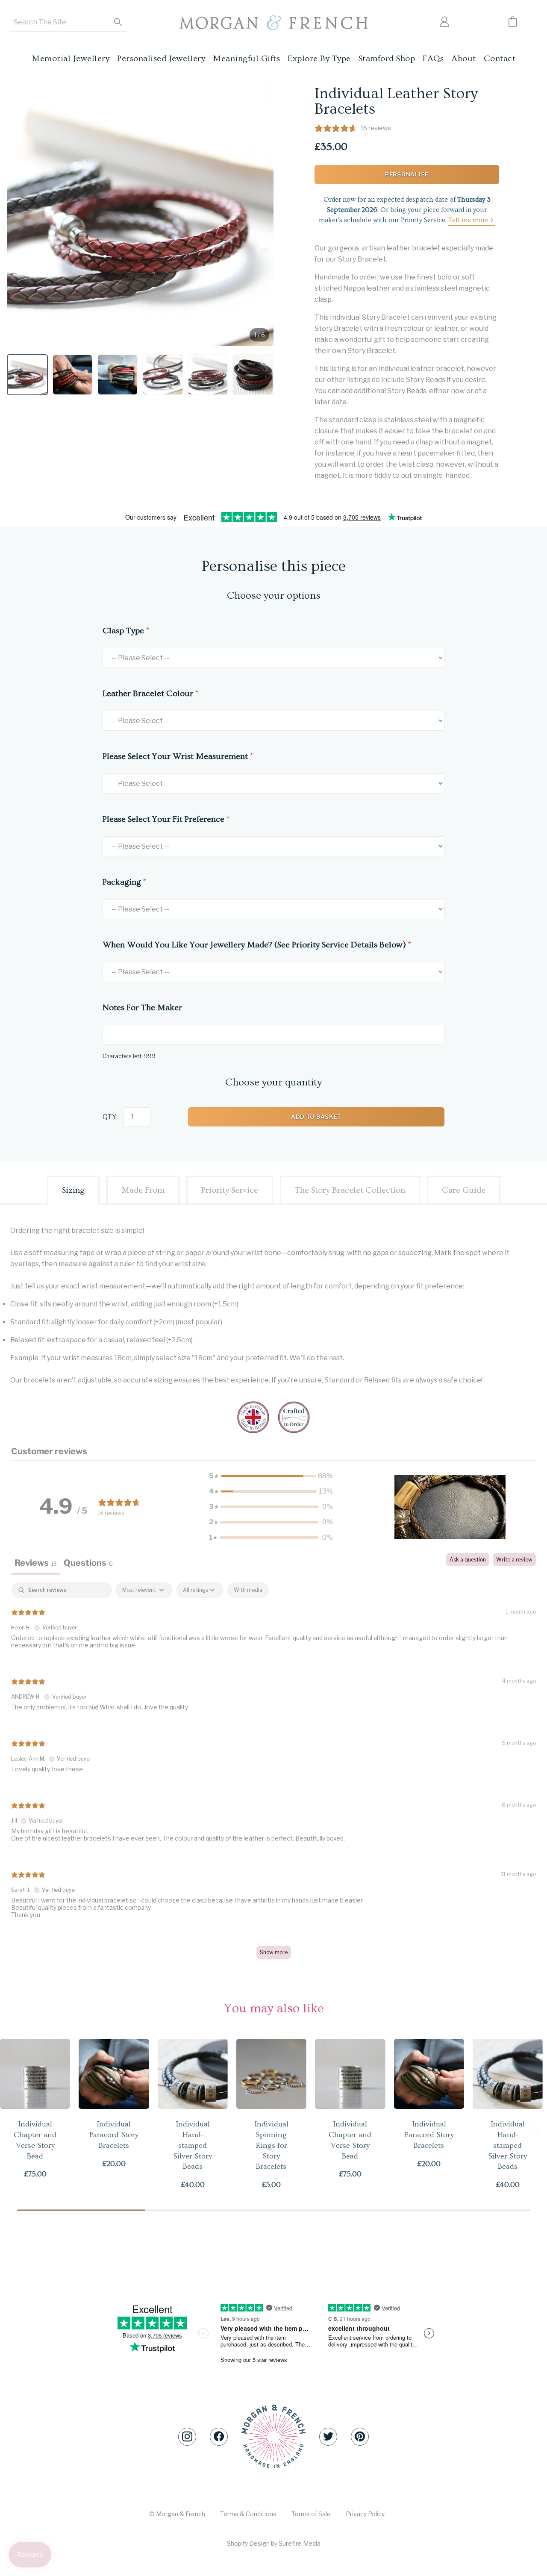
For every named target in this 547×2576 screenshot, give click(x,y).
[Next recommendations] (534, 2127)
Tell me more (468, 220)
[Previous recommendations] (13, 2127)
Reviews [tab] (36, 1563)
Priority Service (230, 1190)
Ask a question (468, 1560)
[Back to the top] (273, 2436)
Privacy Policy (365, 2514)
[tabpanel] (273, 1775)
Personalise (407, 174)
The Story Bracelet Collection (350, 1190)
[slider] (273, 2210)
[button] (27, 375)
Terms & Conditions (248, 2514)
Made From (143, 1190)
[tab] (88, 1564)
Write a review (514, 1560)
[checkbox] (248, 1590)
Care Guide (464, 1190)
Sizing (73, 1190)
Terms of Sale (311, 2514)
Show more (274, 1952)
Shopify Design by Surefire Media (274, 2543)
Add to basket (316, 1117)
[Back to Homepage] (273, 23)
